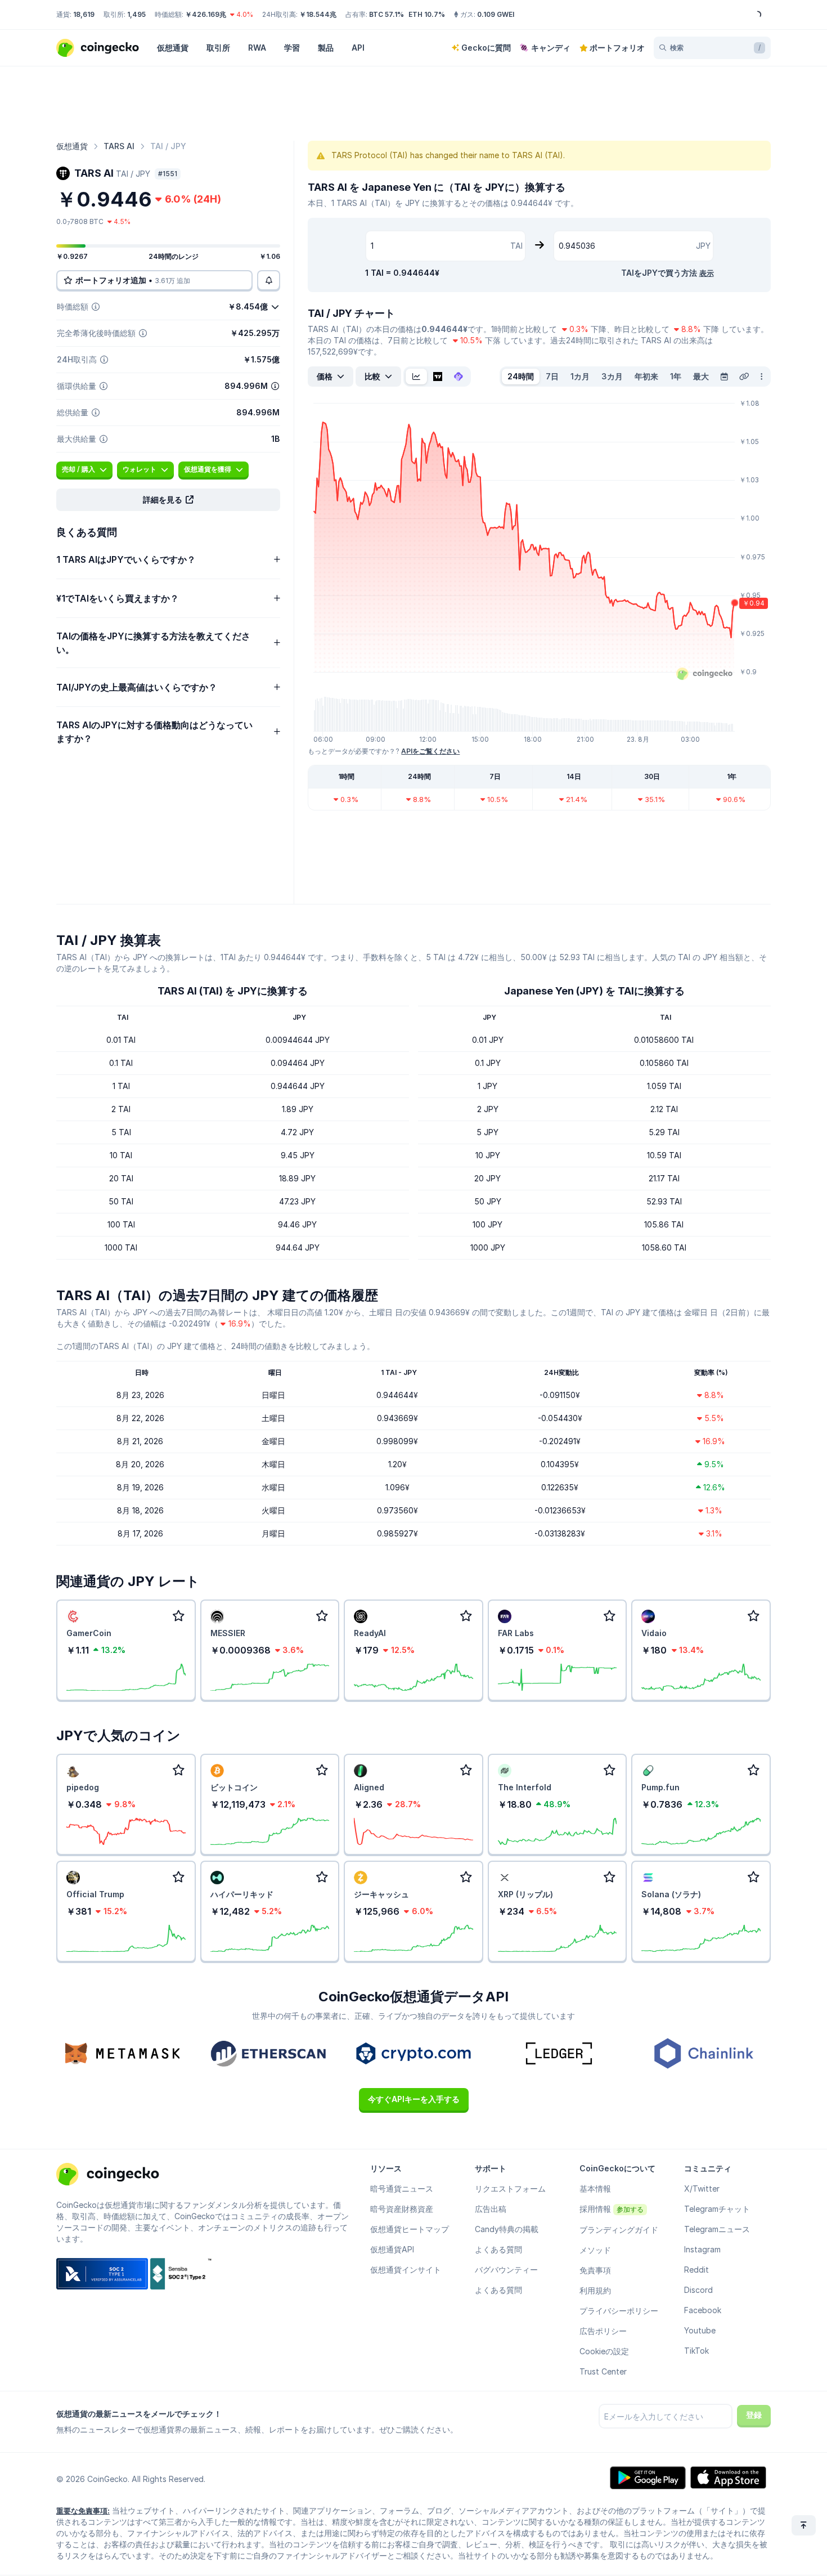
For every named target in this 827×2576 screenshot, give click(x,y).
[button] (168, 500)
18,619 (84, 14)
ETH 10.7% (427, 14)
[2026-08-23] (724, 377)
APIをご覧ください (430, 751)
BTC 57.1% (386, 14)
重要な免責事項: (83, 2511)
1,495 (136, 14)
